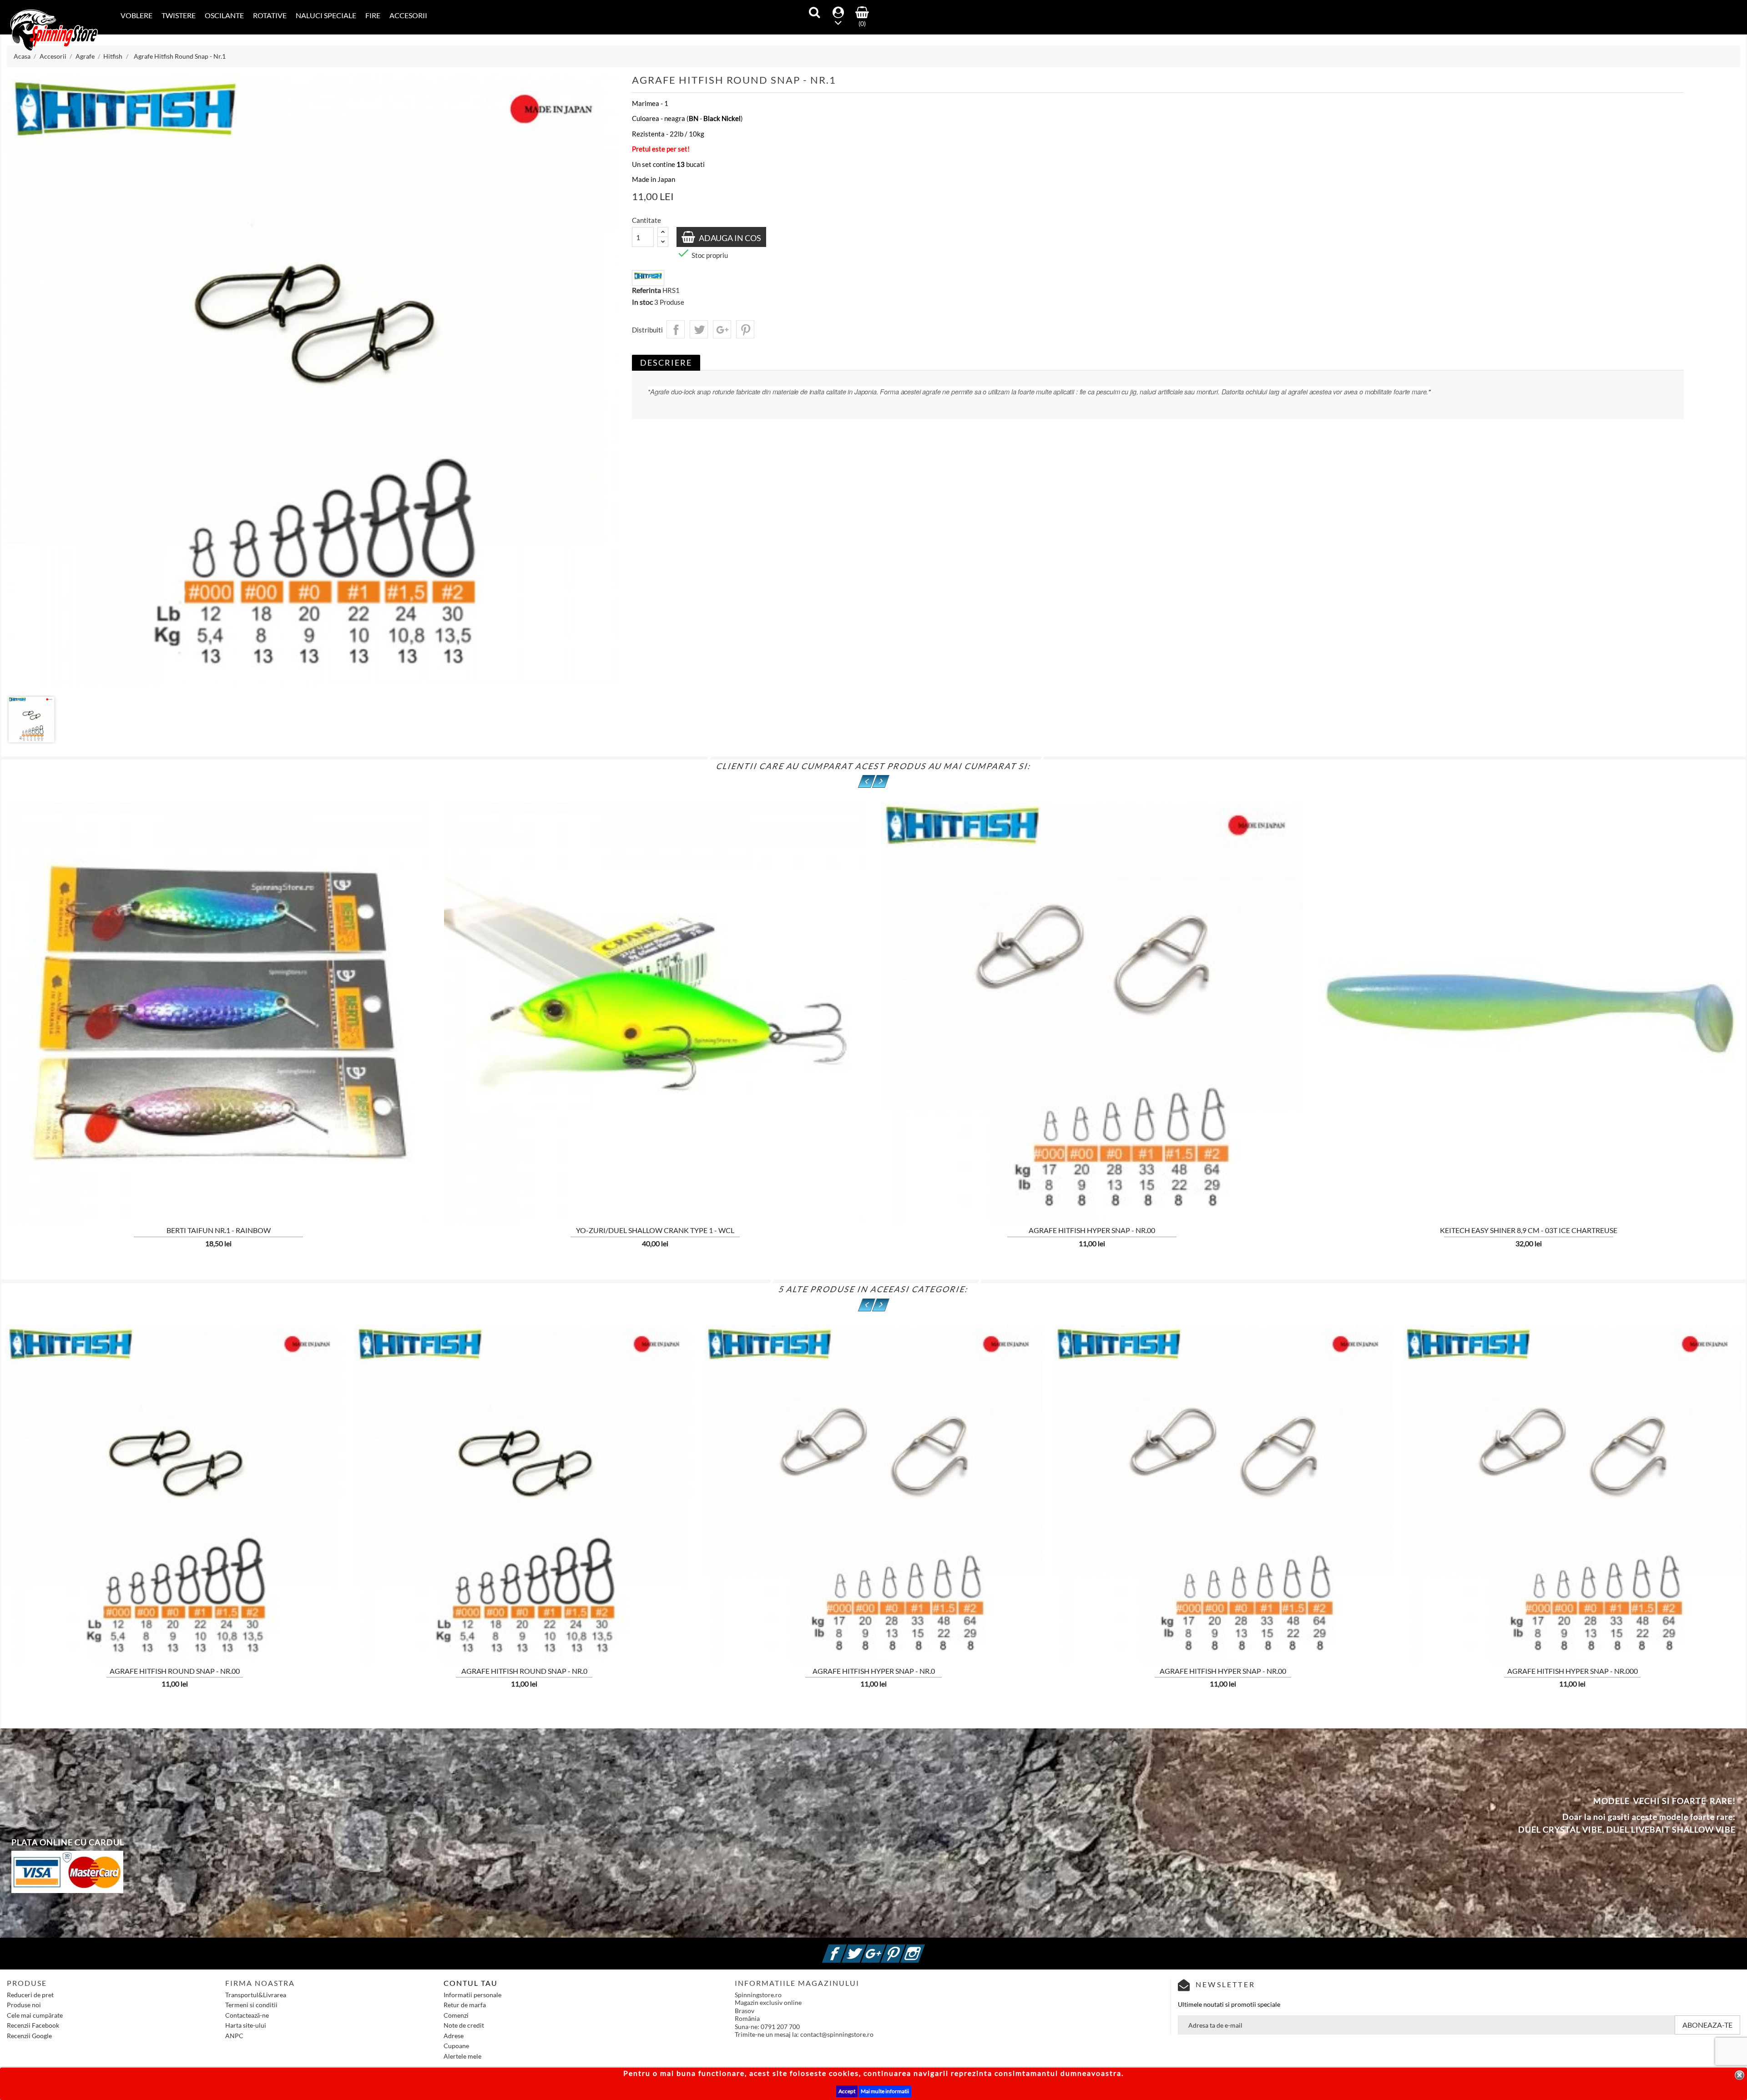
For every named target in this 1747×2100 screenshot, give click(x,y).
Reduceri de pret (30, 1995)
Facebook (845, 1948)
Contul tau (471, 1983)
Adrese (454, 2036)
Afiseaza (98, 1166)
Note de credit (464, 2025)
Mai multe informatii (885, 2091)
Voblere (136, 15)
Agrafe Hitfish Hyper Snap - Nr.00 (1092, 1230)
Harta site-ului (246, 2025)
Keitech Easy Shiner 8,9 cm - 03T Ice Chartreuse (1529, 1230)
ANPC (234, 2036)
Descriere (666, 363)
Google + (884, 1948)
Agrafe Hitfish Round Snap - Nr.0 (524, 1671)
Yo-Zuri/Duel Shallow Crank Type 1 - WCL (655, 1230)
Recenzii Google (29, 2036)
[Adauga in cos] (446, 1166)
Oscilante (224, 15)
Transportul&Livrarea (256, 1995)
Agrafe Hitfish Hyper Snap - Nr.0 (874, 1671)
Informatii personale (472, 1995)
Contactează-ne (247, 2015)
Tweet (699, 329)
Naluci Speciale (326, 15)
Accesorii (408, 15)
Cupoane (456, 2046)
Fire (373, 15)
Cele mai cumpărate (35, 2015)
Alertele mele (462, 2056)
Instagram (924, 1948)
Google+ (722, 329)
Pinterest (745, 329)
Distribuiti (676, 329)
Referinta (646, 290)
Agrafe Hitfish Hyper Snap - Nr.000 (1573, 1671)
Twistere (179, 15)
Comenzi (456, 2015)
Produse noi (24, 2005)
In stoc (642, 302)
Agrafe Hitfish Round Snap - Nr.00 (175, 1671)
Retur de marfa (465, 2005)
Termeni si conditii (251, 2005)
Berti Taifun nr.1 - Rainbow (219, 1230)
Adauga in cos (729, 238)
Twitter (865, 1948)
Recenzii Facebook (33, 2025)
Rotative (270, 15)
